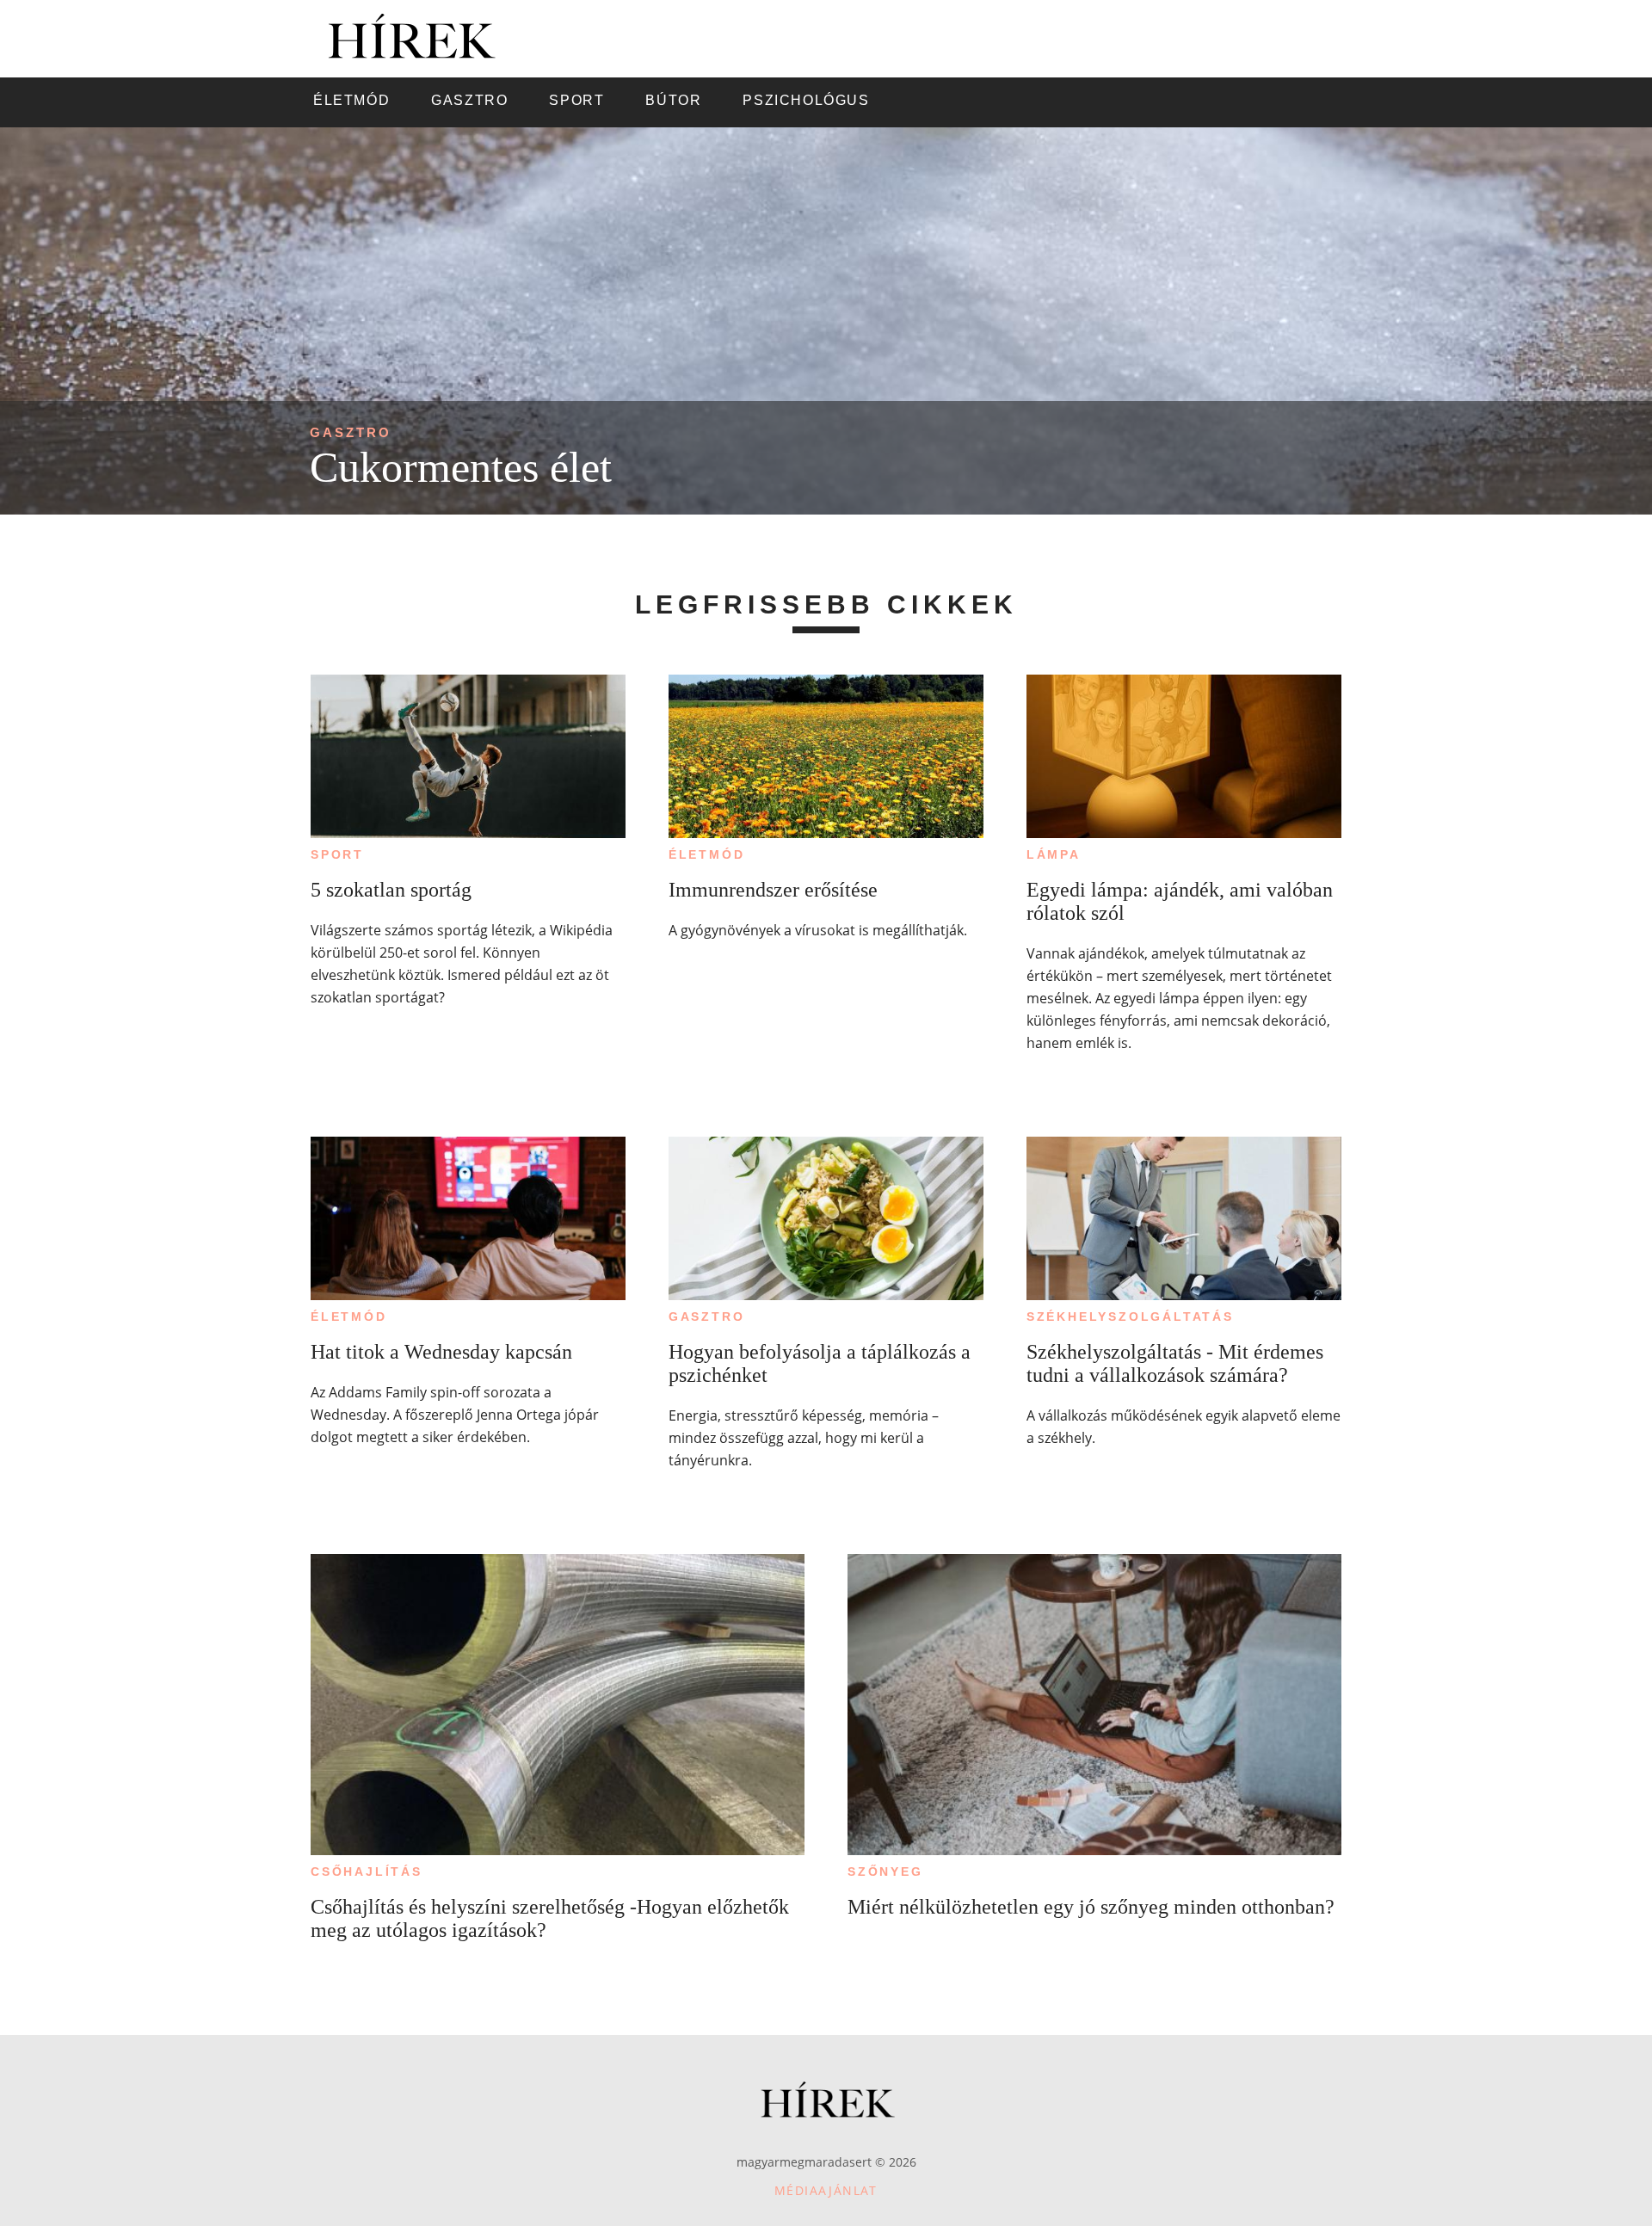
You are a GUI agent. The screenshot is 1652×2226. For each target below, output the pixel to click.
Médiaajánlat (826, 2190)
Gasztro (351, 432)
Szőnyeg (885, 1871)
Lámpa (1054, 854)
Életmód (707, 854)
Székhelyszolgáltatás (1130, 1316)
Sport (337, 854)
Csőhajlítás (367, 1871)
